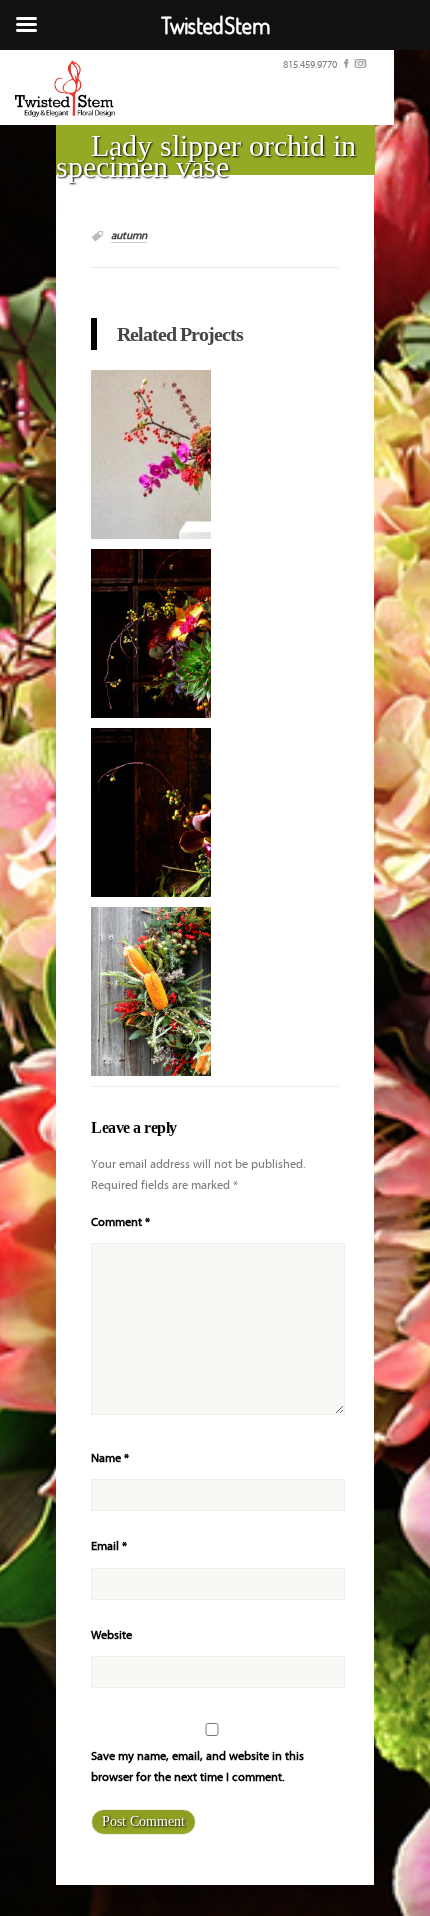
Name (110, 1458)
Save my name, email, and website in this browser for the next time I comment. (197, 1767)
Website (111, 1635)
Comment (120, 1222)
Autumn (129, 236)
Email (109, 1546)
